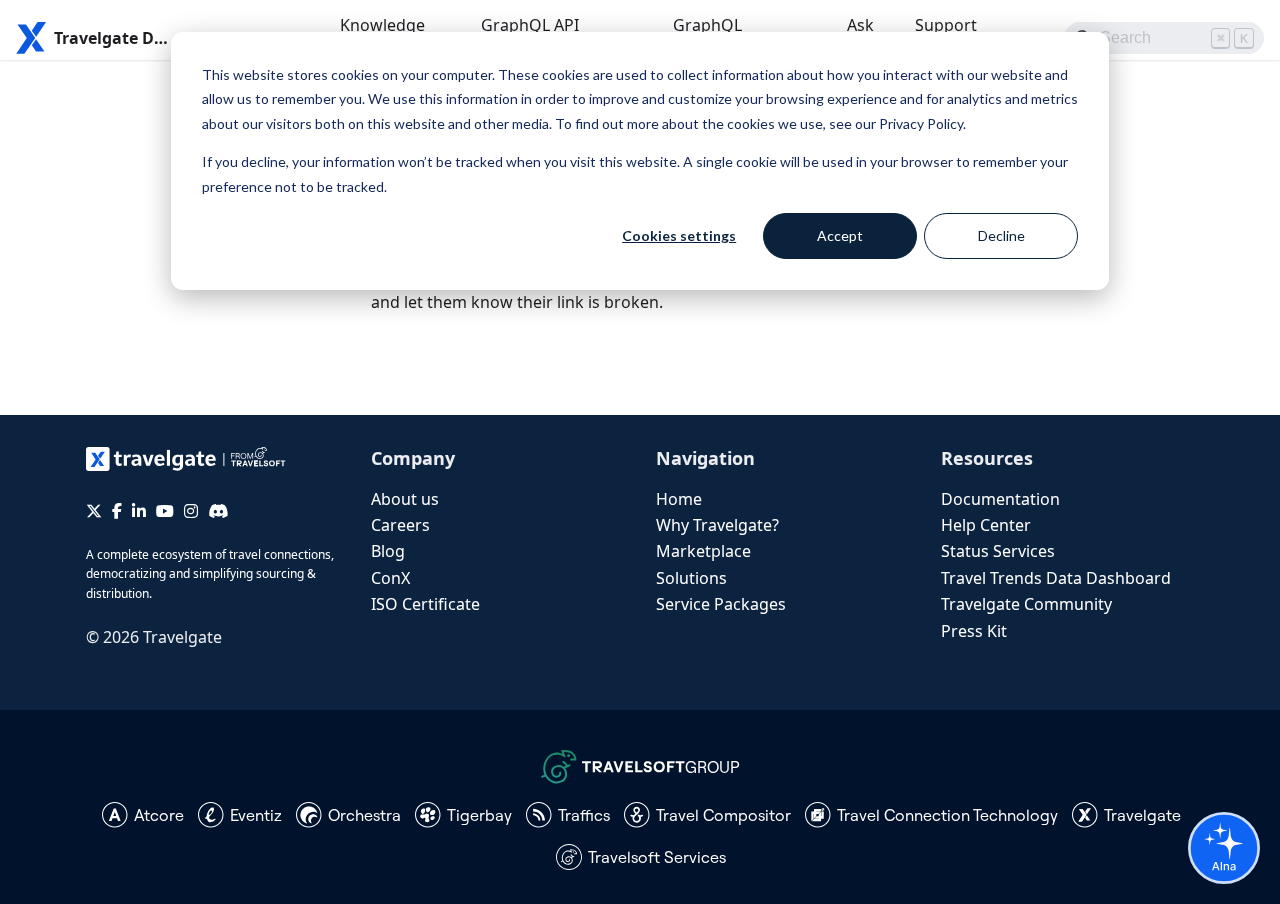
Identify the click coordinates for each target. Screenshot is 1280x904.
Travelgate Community (1026, 604)
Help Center (986, 525)
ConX (390, 578)
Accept (840, 235)
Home (679, 499)
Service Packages (721, 604)
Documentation (1000, 499)
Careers (400, 525)
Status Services (998, 551)
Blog (388, 551)
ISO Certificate (425, 604)
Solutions (691, 578)
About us (405, 499)
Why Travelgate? (717, 525)
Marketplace (703, 551)
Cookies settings (679, 235)
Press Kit (974, 631)
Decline (1001, 235)
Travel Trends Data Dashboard (1056, 578)
